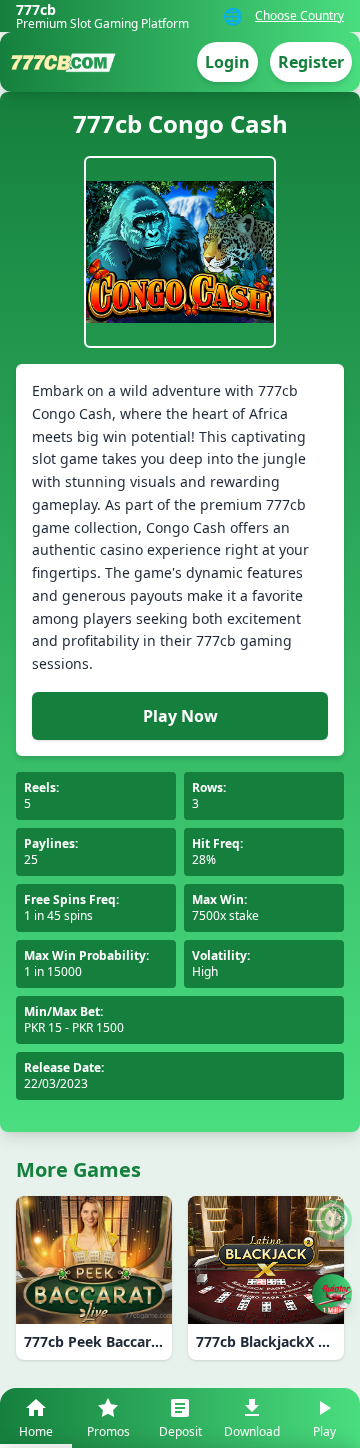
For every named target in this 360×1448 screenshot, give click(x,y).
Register (311, 62)
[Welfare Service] (332, 1220)
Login (227, 62)
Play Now (180, 716)
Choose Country (299, 16)
